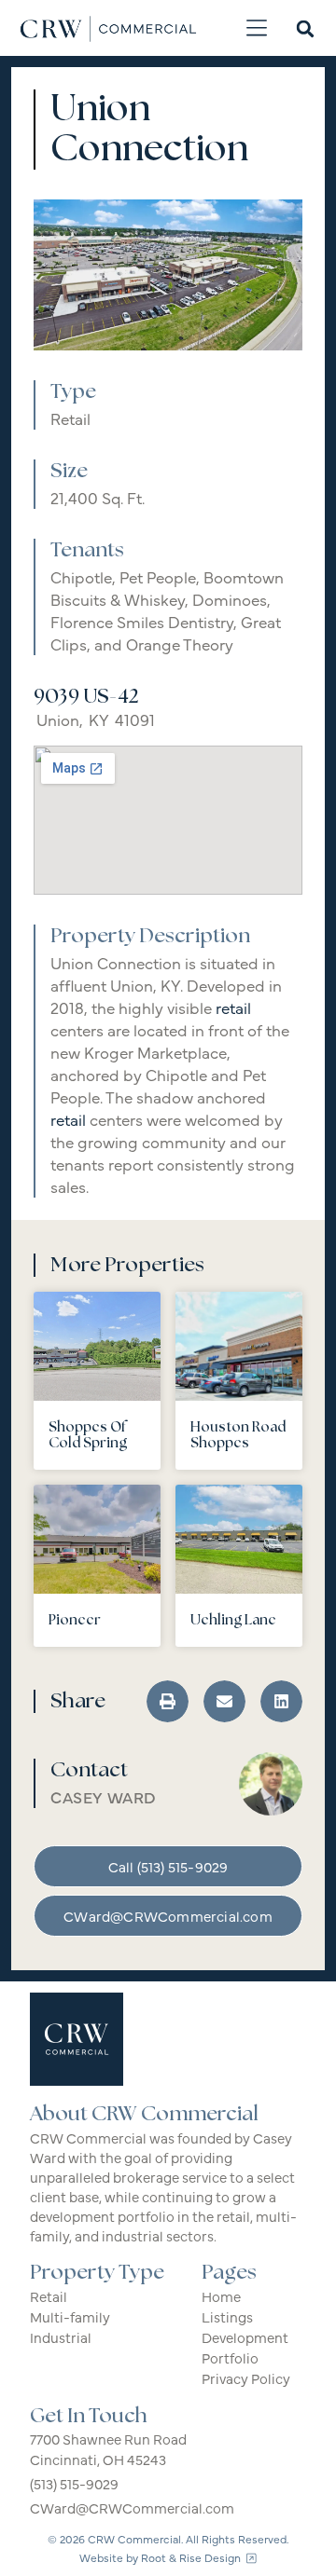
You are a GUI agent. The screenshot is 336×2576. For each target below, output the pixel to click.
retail (233, 1007)
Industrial (61, 2337)
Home (221, 2296)
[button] (257, 29)
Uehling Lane (233, 1620)
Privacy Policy (246, 2378)
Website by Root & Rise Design (163, 2557)
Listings (227, 2316)
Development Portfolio (245, 2347)
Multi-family (70, 2316)
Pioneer (75, 1620)
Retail (70, 418)
